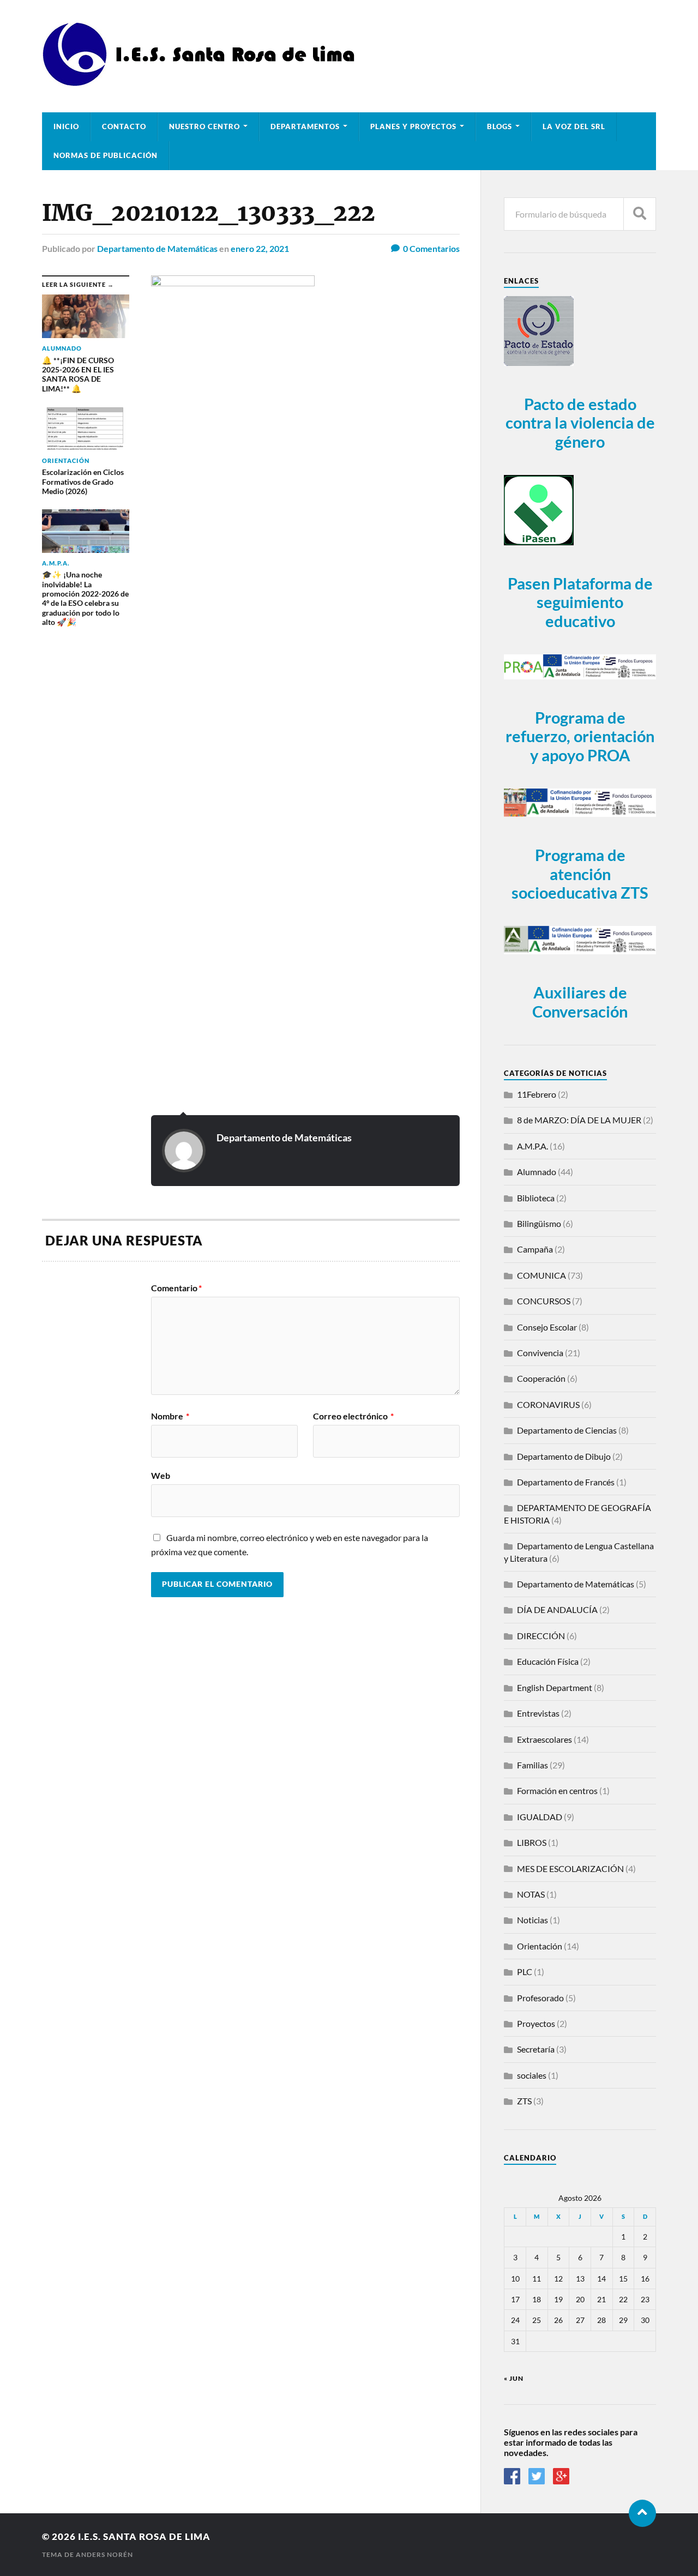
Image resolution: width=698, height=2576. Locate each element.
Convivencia (540, 1353)
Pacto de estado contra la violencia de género (580, 423)
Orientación (540, 1946)
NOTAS (531, 1894)
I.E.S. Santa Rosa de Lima (144, 2536)
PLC (525, 1972)
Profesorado (540, 1998)
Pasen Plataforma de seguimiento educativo (580, 602)
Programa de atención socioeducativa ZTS (580, 874)
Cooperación (541, 1378)
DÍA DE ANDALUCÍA (557, 1609)
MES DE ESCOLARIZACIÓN (570, 1868)
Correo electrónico (353, 1416)
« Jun (514, 2378)
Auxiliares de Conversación (580, 1002)
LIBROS (532, 1842)
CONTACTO (124, 127)
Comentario (176, 1288)
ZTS (524, 2101)
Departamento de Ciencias (567, 1430)
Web (161, 1475)
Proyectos (536, 2023)
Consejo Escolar (547, 1327)
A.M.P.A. (532, 1146)
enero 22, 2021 (260, 248)
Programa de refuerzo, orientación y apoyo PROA (580, 736)
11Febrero (537, 1094)
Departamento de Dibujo (564, 1456)
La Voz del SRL (574, 127)
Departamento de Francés (566, 1482)
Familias (532, 1765)
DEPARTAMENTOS (305, 127)
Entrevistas (538, 1713)
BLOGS (500, 127)
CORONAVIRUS (548, 1404)
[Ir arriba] (642, 2513)
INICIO (66, 127)
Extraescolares (544, 1739)
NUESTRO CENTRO (204, 127)
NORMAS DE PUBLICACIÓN (106, 155)
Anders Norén (104, 2554)
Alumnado (537, 1172)
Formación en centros (557, 1790)
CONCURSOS (544, 1301)
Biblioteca (536, 1198)
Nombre (170, 1416)
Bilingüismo (539, 1223)
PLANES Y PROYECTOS (413, 127)
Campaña (535, 1249)
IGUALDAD (540, 1817)
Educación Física (548, 1661)
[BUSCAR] (640, 214)
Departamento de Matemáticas (157, 248)
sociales (532, 2075)
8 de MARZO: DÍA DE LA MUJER (579, 1120)
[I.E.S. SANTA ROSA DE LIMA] (202, 82)
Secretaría (536, 2049)
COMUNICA (541, 1275)
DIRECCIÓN (541, 1636)
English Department (555, 1687)
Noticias (532, 1920)
